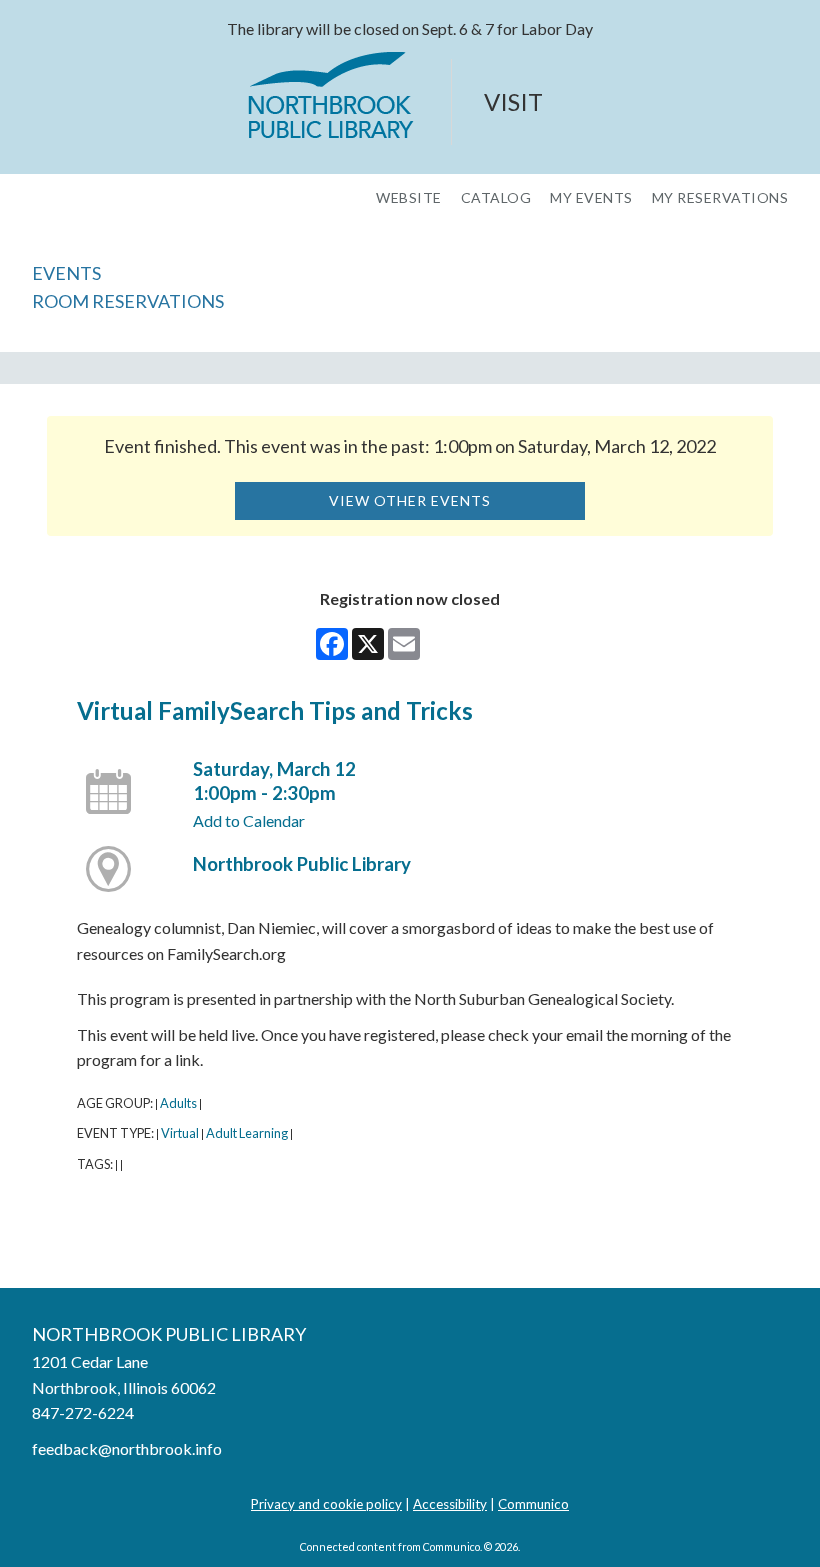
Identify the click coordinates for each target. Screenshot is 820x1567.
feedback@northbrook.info (127, 1448)
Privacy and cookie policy (326, 1504)
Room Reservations (128, 301)
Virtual (180, 1133)
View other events (410, 500)
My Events (591, 198)
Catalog (496, 198)
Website (409, 198)
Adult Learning (247, 1133)
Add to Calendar (249, 820)
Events (66, 273)
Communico (533, 1504)
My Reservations (720, 198)
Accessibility (450, 1504)
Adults (178, 1103)
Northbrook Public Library (302, 864)
